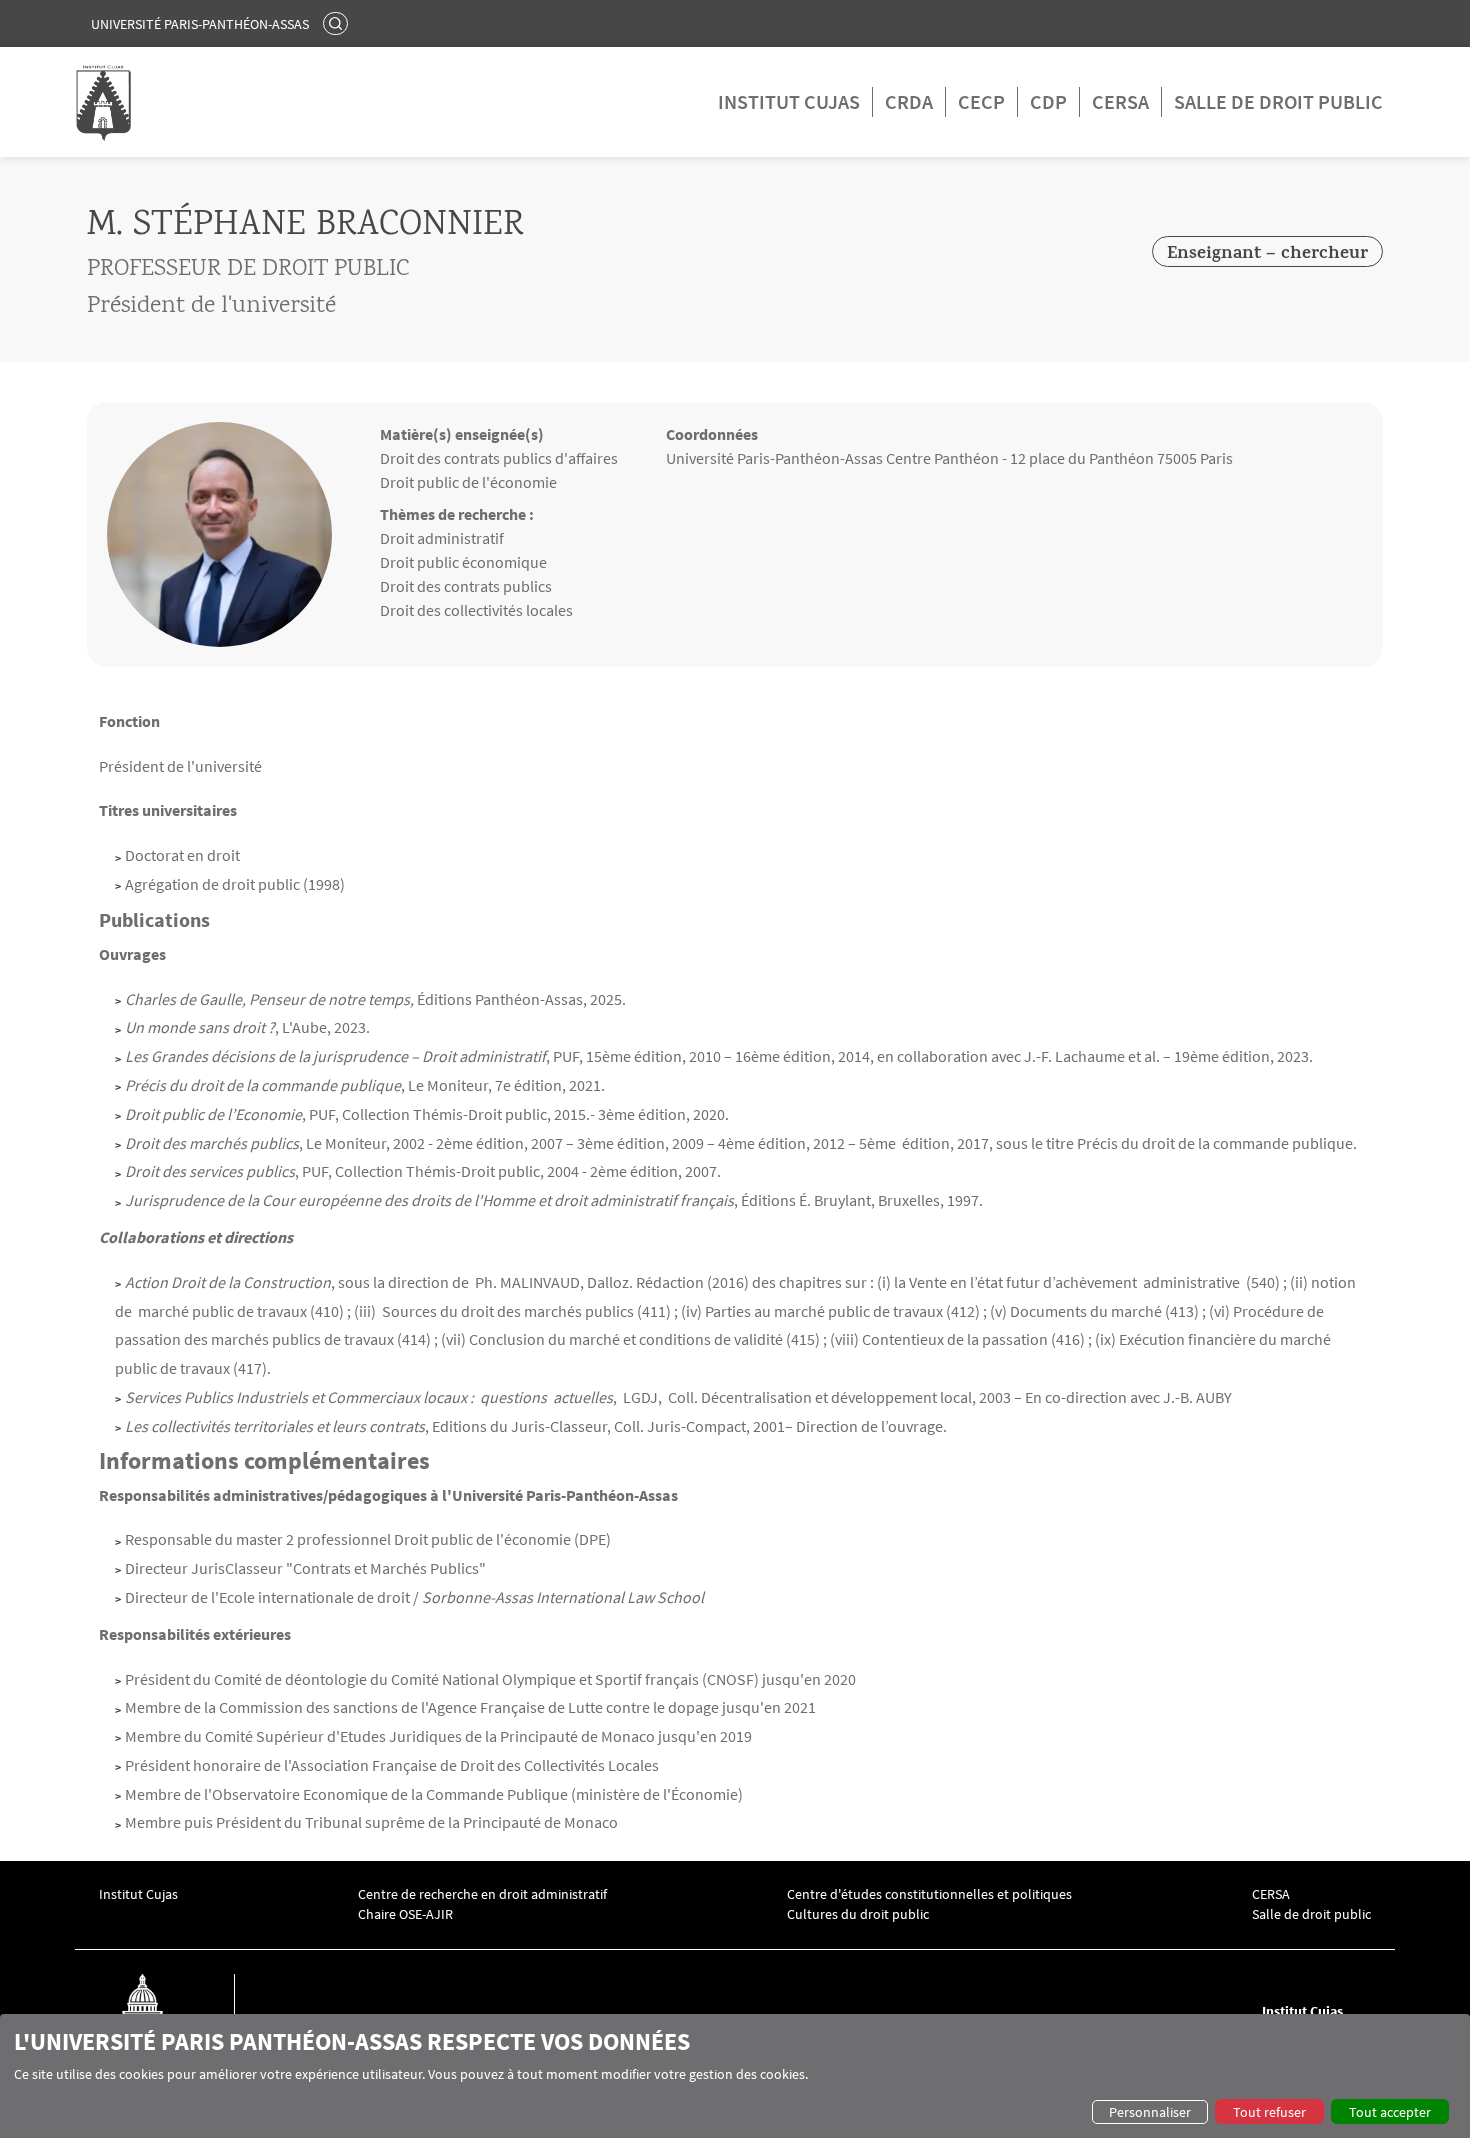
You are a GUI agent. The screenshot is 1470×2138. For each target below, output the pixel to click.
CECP (981, 101)
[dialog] (735, 2076)
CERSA (1120, 101)
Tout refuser (1269, 2112)
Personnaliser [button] (1150, 2112)
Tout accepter (1390, 2112)
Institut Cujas (789, 101)
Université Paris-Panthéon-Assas (200, 24)
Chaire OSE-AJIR (405, 1914)
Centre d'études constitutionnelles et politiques (929, 1894)
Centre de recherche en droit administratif (482, 1894)
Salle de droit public (1278, 101)
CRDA (909, 101)
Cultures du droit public (858, 1914)
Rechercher (338, 23)
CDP (1048, 101)
